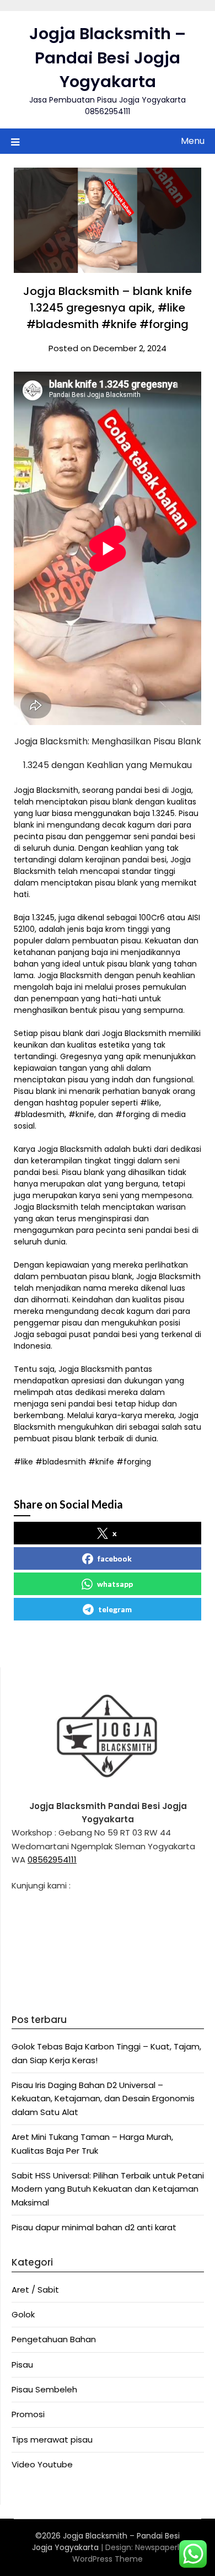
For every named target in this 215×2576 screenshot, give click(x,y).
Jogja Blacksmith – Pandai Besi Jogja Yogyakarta (108, 58)
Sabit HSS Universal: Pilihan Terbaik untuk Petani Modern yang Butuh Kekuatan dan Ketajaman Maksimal (108, 2189)
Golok (23, 2314)
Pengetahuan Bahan (54, 2339)
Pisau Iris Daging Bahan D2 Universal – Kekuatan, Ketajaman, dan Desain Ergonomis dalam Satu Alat (103, 2099)
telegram (115, 1609)
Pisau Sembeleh (44, 2389)
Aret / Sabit (35, 2290)
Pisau (22, 2365)
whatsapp (115, 1584)
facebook (115, 1558)
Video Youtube (42, 2464)
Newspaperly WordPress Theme (128, 2553)
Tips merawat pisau (52, 2440)
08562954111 (52, 1859)
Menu (193, 141)
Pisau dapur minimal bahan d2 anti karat (94, 2227)
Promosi (28, 2414)
